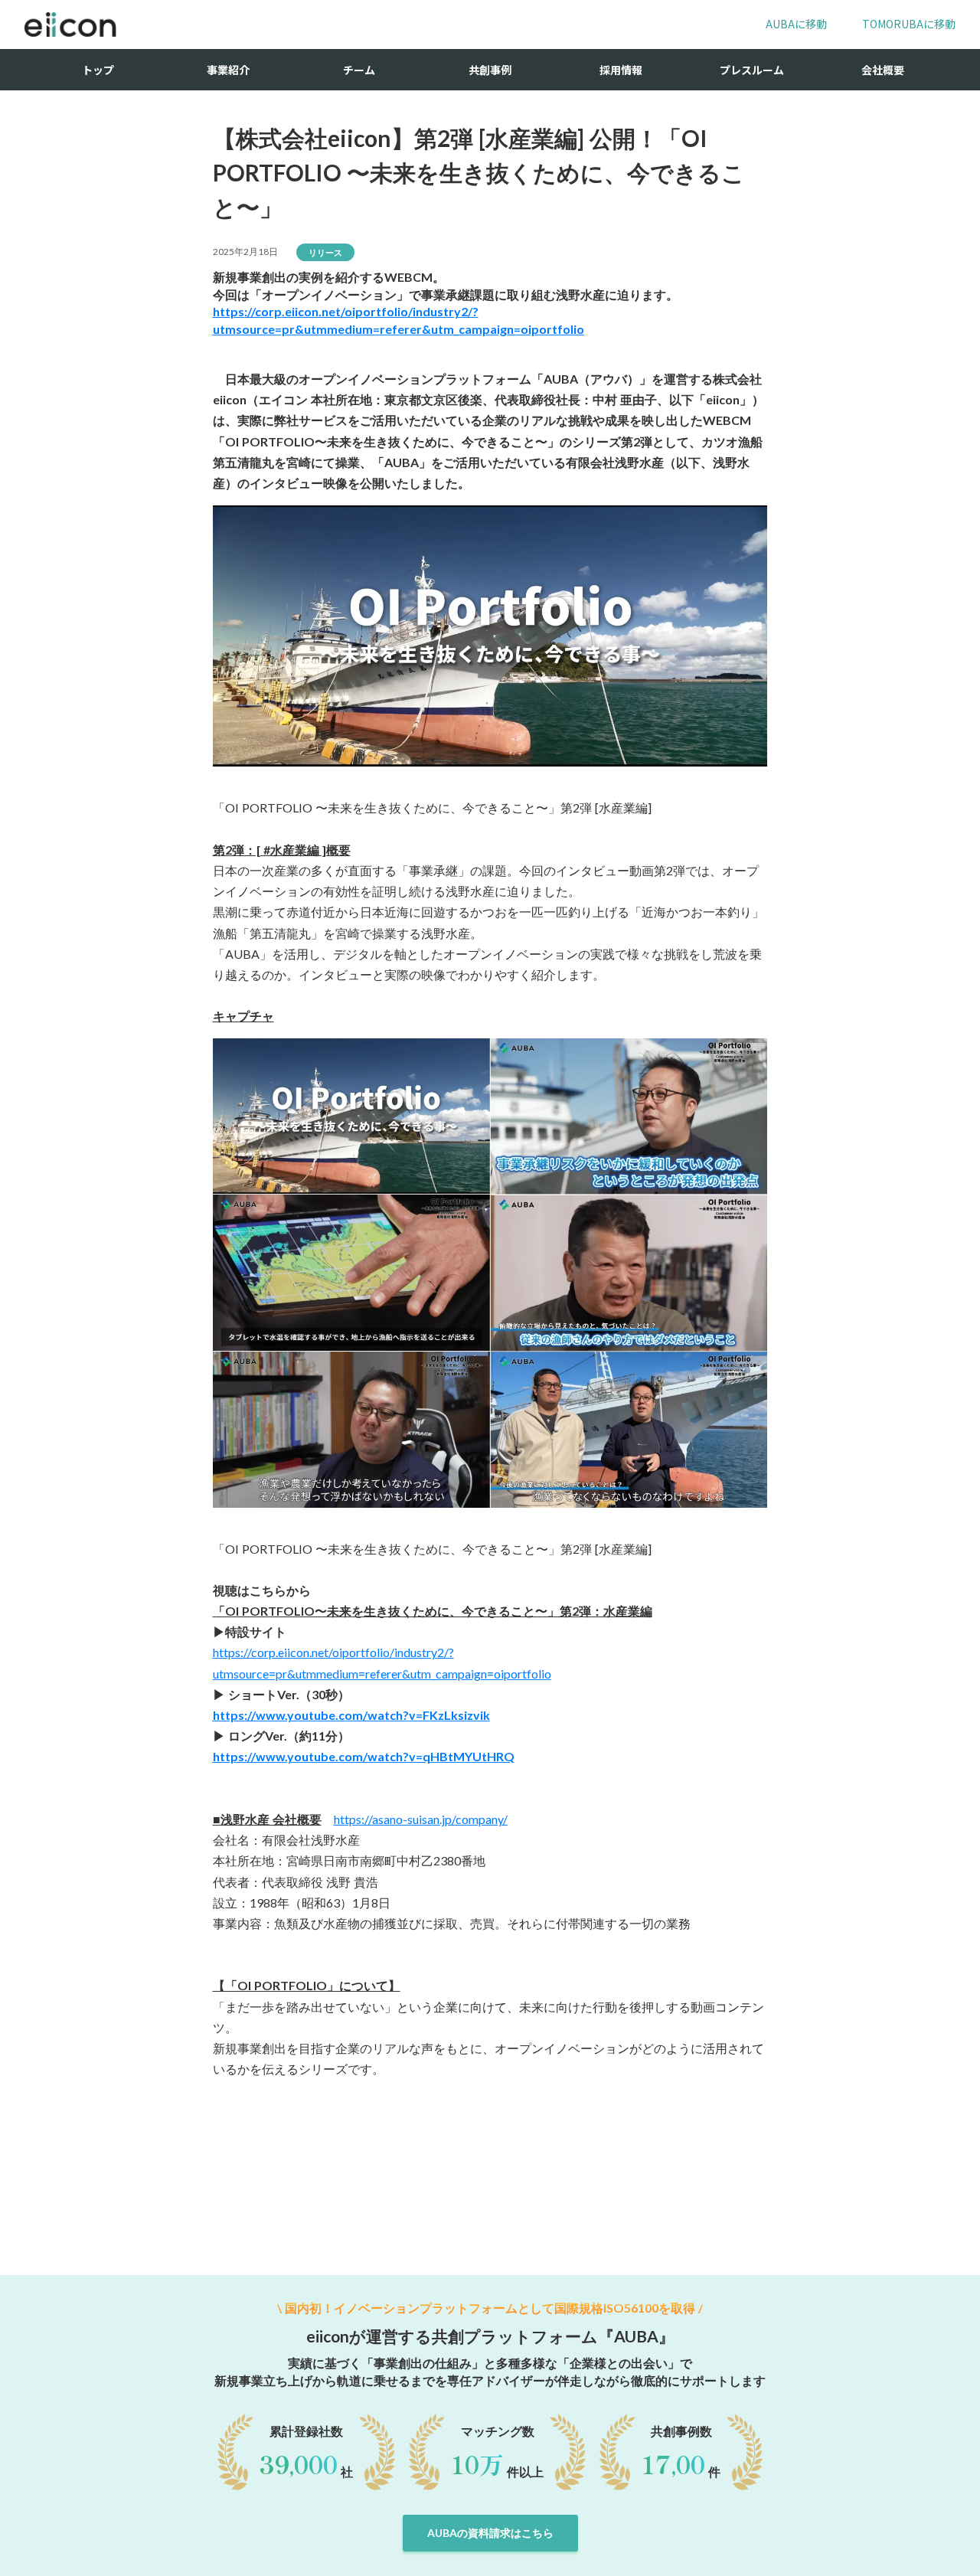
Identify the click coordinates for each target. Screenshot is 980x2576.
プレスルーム (752, 70)
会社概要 (883, 70)
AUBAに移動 (796, 24)
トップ (98, 70)
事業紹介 (228, 70)
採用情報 (621, 70)
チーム (359, 70)
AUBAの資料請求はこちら (490, 2533)
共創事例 (490, 70)
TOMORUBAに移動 (909, 24)
